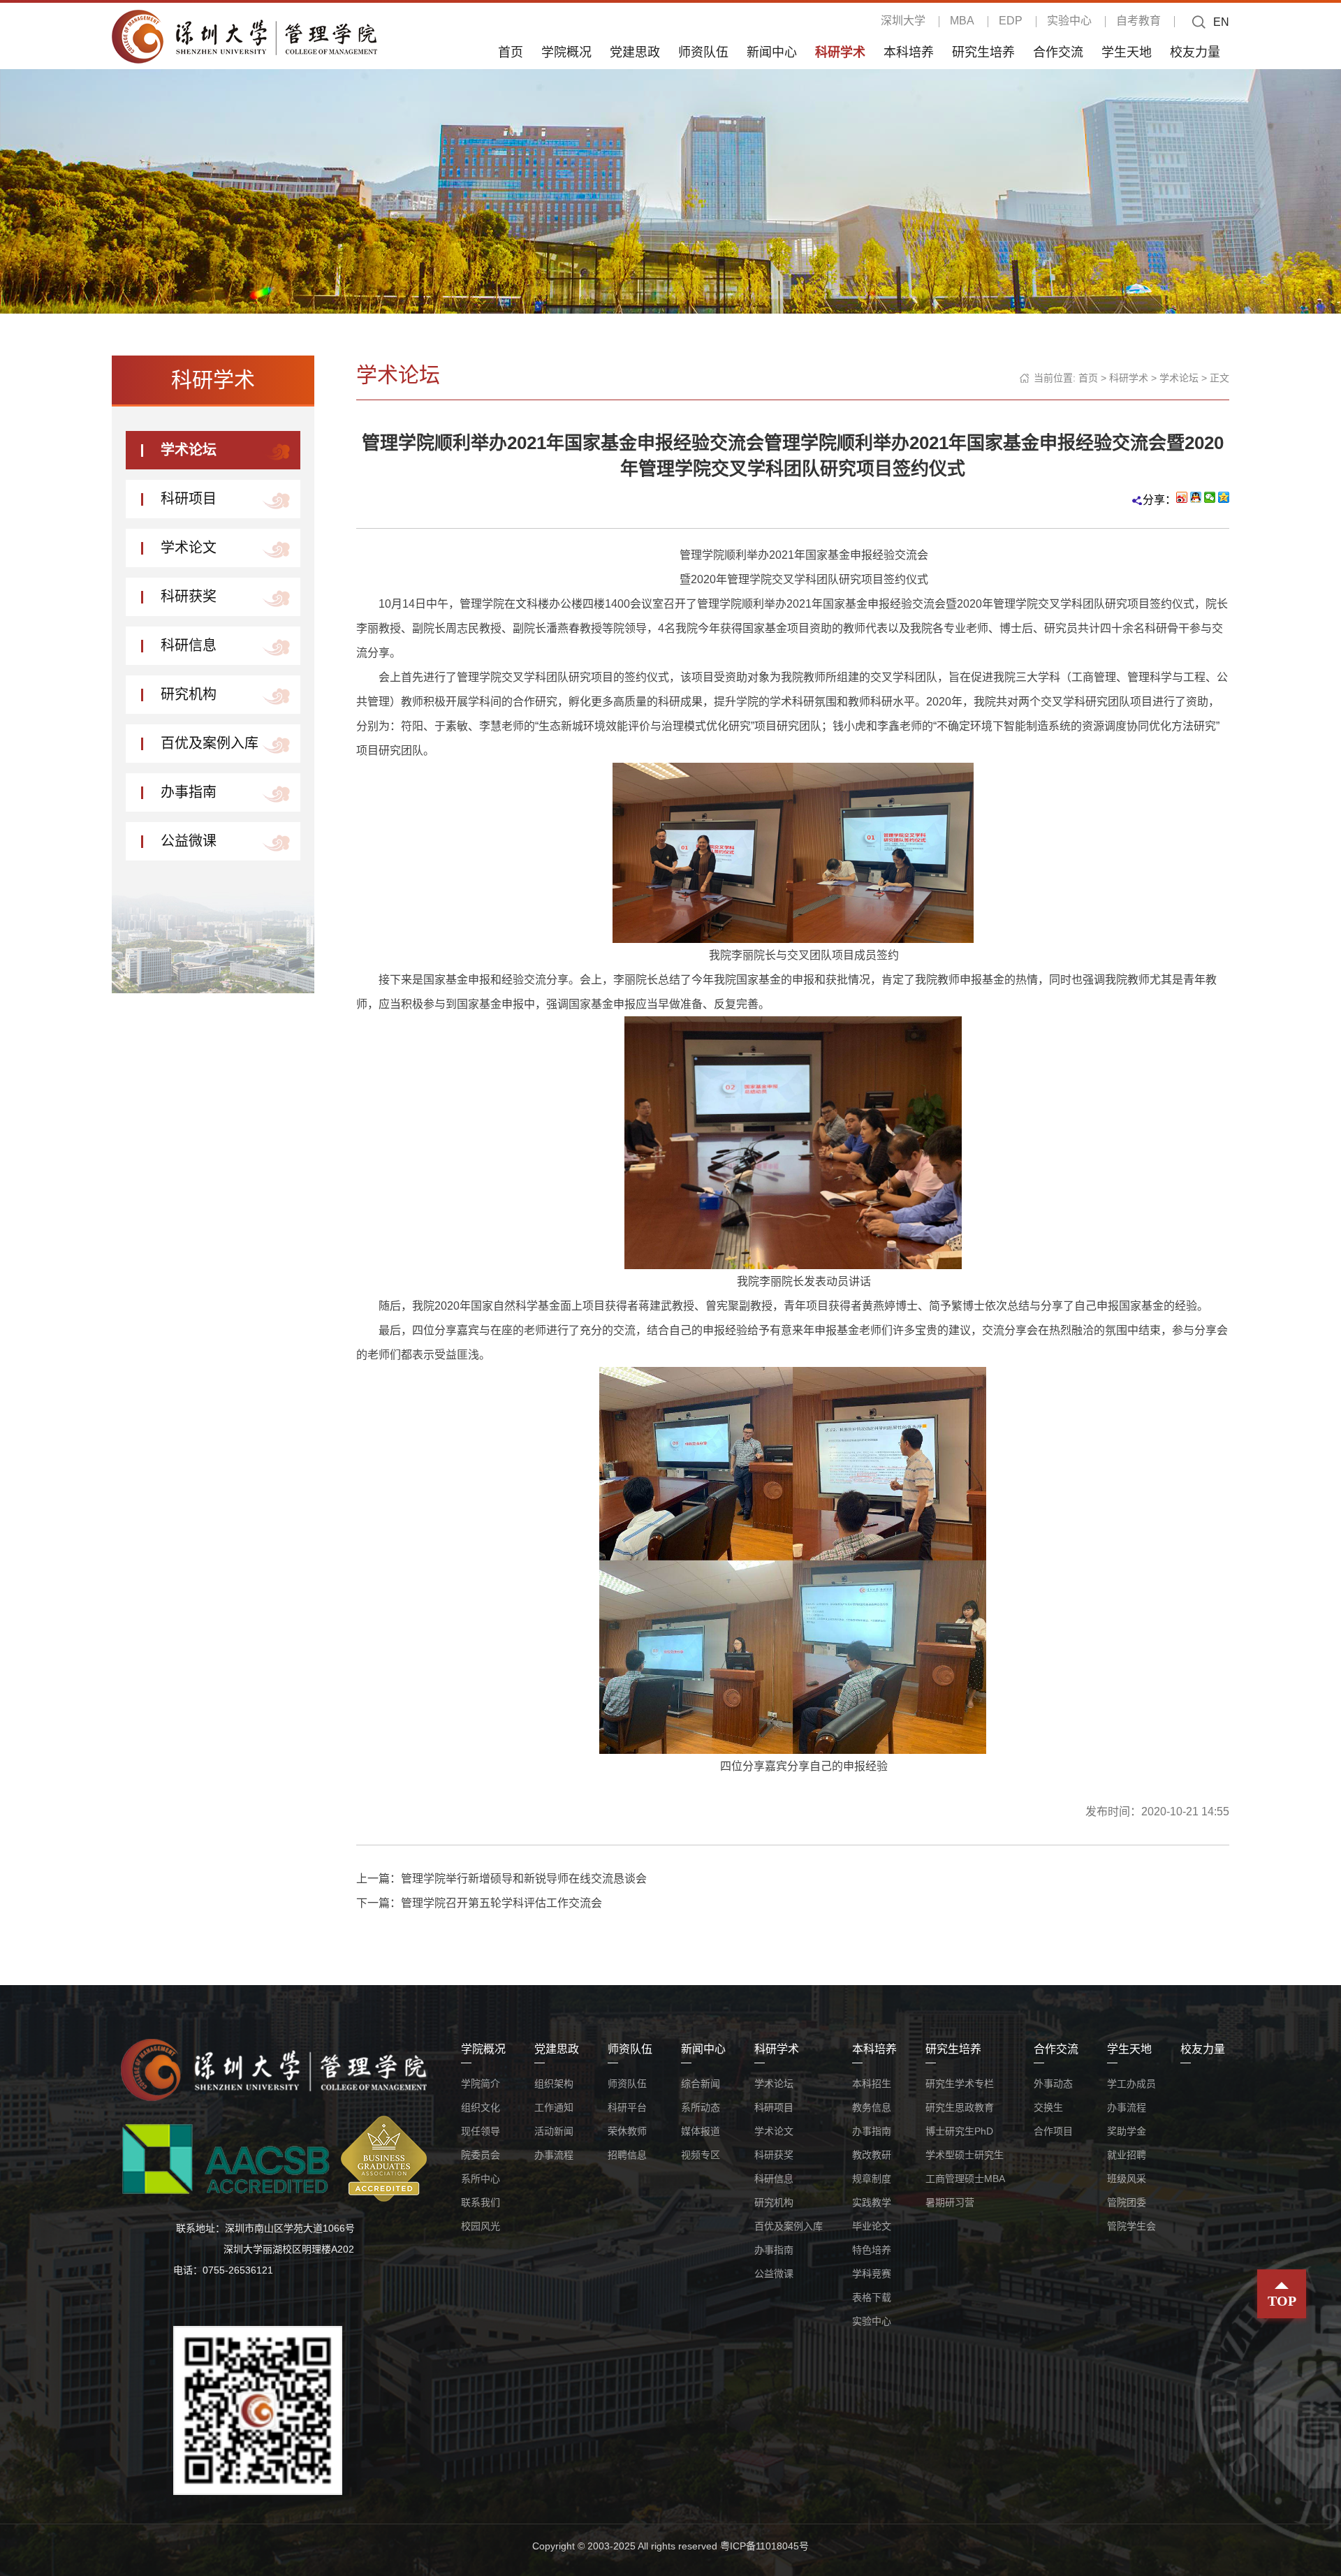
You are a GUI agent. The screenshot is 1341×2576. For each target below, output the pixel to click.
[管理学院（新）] (244, 36)
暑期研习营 (950, 2202)
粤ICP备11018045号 (764, 2546)
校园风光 (481, 2226)
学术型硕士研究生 (965, 2155)
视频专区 (701, 2155)
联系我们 (481, 2202)
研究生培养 (983, 52)
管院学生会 (1131, 2226)
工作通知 (554, 2107)
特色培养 (872, 2250)
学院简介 (481, 2084)
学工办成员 (1131, 2084)
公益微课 (189, 841)
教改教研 (872, 2155)
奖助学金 (1127, 2131)
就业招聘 (1127, 2155)
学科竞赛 (872, 2274)
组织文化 (481, 2107)
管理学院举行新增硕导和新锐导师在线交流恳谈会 (524, 1879)
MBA (962, 21)
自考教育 (1138, 21)
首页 (511, 52)
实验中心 (1069, 21)
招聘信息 (627, 2155)
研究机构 (189, 694)
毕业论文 (872, 2226)
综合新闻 (701, 2084)
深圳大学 (903, 21)
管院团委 (1127, 2202)
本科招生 (872, 2084)
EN (1221, 22)
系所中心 (481, 2179)
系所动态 (701, 2107)
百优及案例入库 (210, 743)
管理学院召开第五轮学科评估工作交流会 (501, 1903)
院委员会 (481, 2155)
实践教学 (872, 2202)
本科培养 (909, 52)
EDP (1011, 21)
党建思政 (635, 52)
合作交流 (1058, 52)
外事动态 (1053, 2084)
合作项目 (1053, 2131)
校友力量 (1195, 52)
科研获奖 (189, 597)
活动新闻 (554, 2131)
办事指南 (189, 792)
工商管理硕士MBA (965, 2179)
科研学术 (840, 52)
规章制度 (872, 2179)
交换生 (1048, 2107)
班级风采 (1127, 2179)
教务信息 (872, 2107)
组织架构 (554, 2084)
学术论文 (189, 548)
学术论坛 (189, 450)
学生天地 (1127, 52)
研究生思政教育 (960, 2107)
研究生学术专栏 (960, 2084)
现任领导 (481, 2131)
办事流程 (554, 2155)
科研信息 (189, 645)
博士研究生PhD (959, 2131)
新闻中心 (772, 52)
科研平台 (627, 2107)
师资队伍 (703, 52)
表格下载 (872, 2297)
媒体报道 (701, 2131)
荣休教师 (627, 2131)
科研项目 (189, 499)
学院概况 (566, 52)
